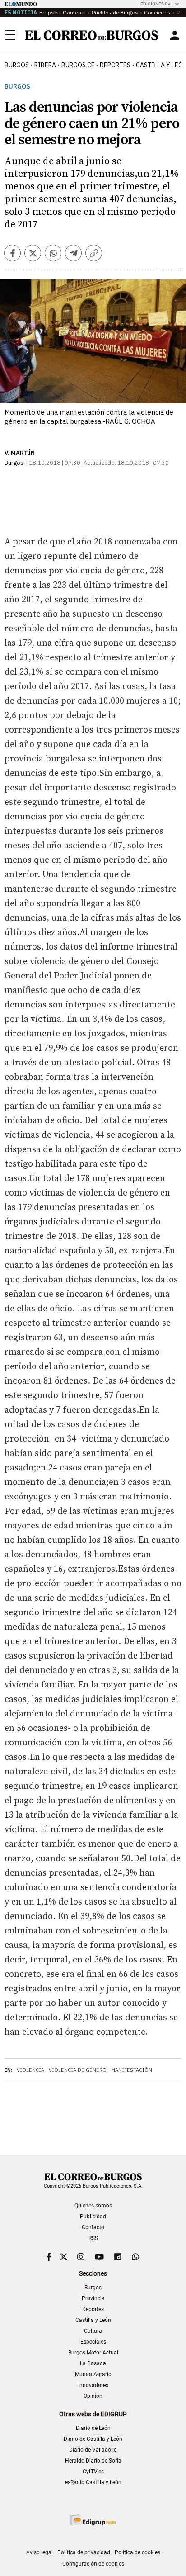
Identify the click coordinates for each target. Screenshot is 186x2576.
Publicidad (93, 2217)
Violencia (30, 2070)
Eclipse (48, 12)
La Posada (93, 2363)
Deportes (93, 2309)
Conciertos (157, 12)
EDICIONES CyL (156, 4)
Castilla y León (93, 2320)
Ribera (45, 65)
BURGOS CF (78, 65)
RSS (93, 2238)
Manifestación (132, 2070)
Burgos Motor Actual (93, 2353)
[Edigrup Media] (93, 2520)
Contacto (93, 2227)
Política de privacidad (84, 2552)
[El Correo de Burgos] (92, 35)
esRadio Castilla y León (93, 2482)
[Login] (175, 35)
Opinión (93, 2396)
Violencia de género (78, 2070)
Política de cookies (137, 2552)
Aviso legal (40, 2552)
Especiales (93, 2342)
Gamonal (74, 12)
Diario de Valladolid (93, 2450)
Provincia (93, 2298)
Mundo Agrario (93, 2374)
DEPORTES (115, 65)
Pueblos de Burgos (115, 12)
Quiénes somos (93, 2206)
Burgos (17, 65)
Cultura (93, 2331)
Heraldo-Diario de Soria (93, 2461)
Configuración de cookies (93, 2564)
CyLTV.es (93, 2472)
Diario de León (93, 2428)
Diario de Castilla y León (93, 2439)
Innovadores (93, 2385)
